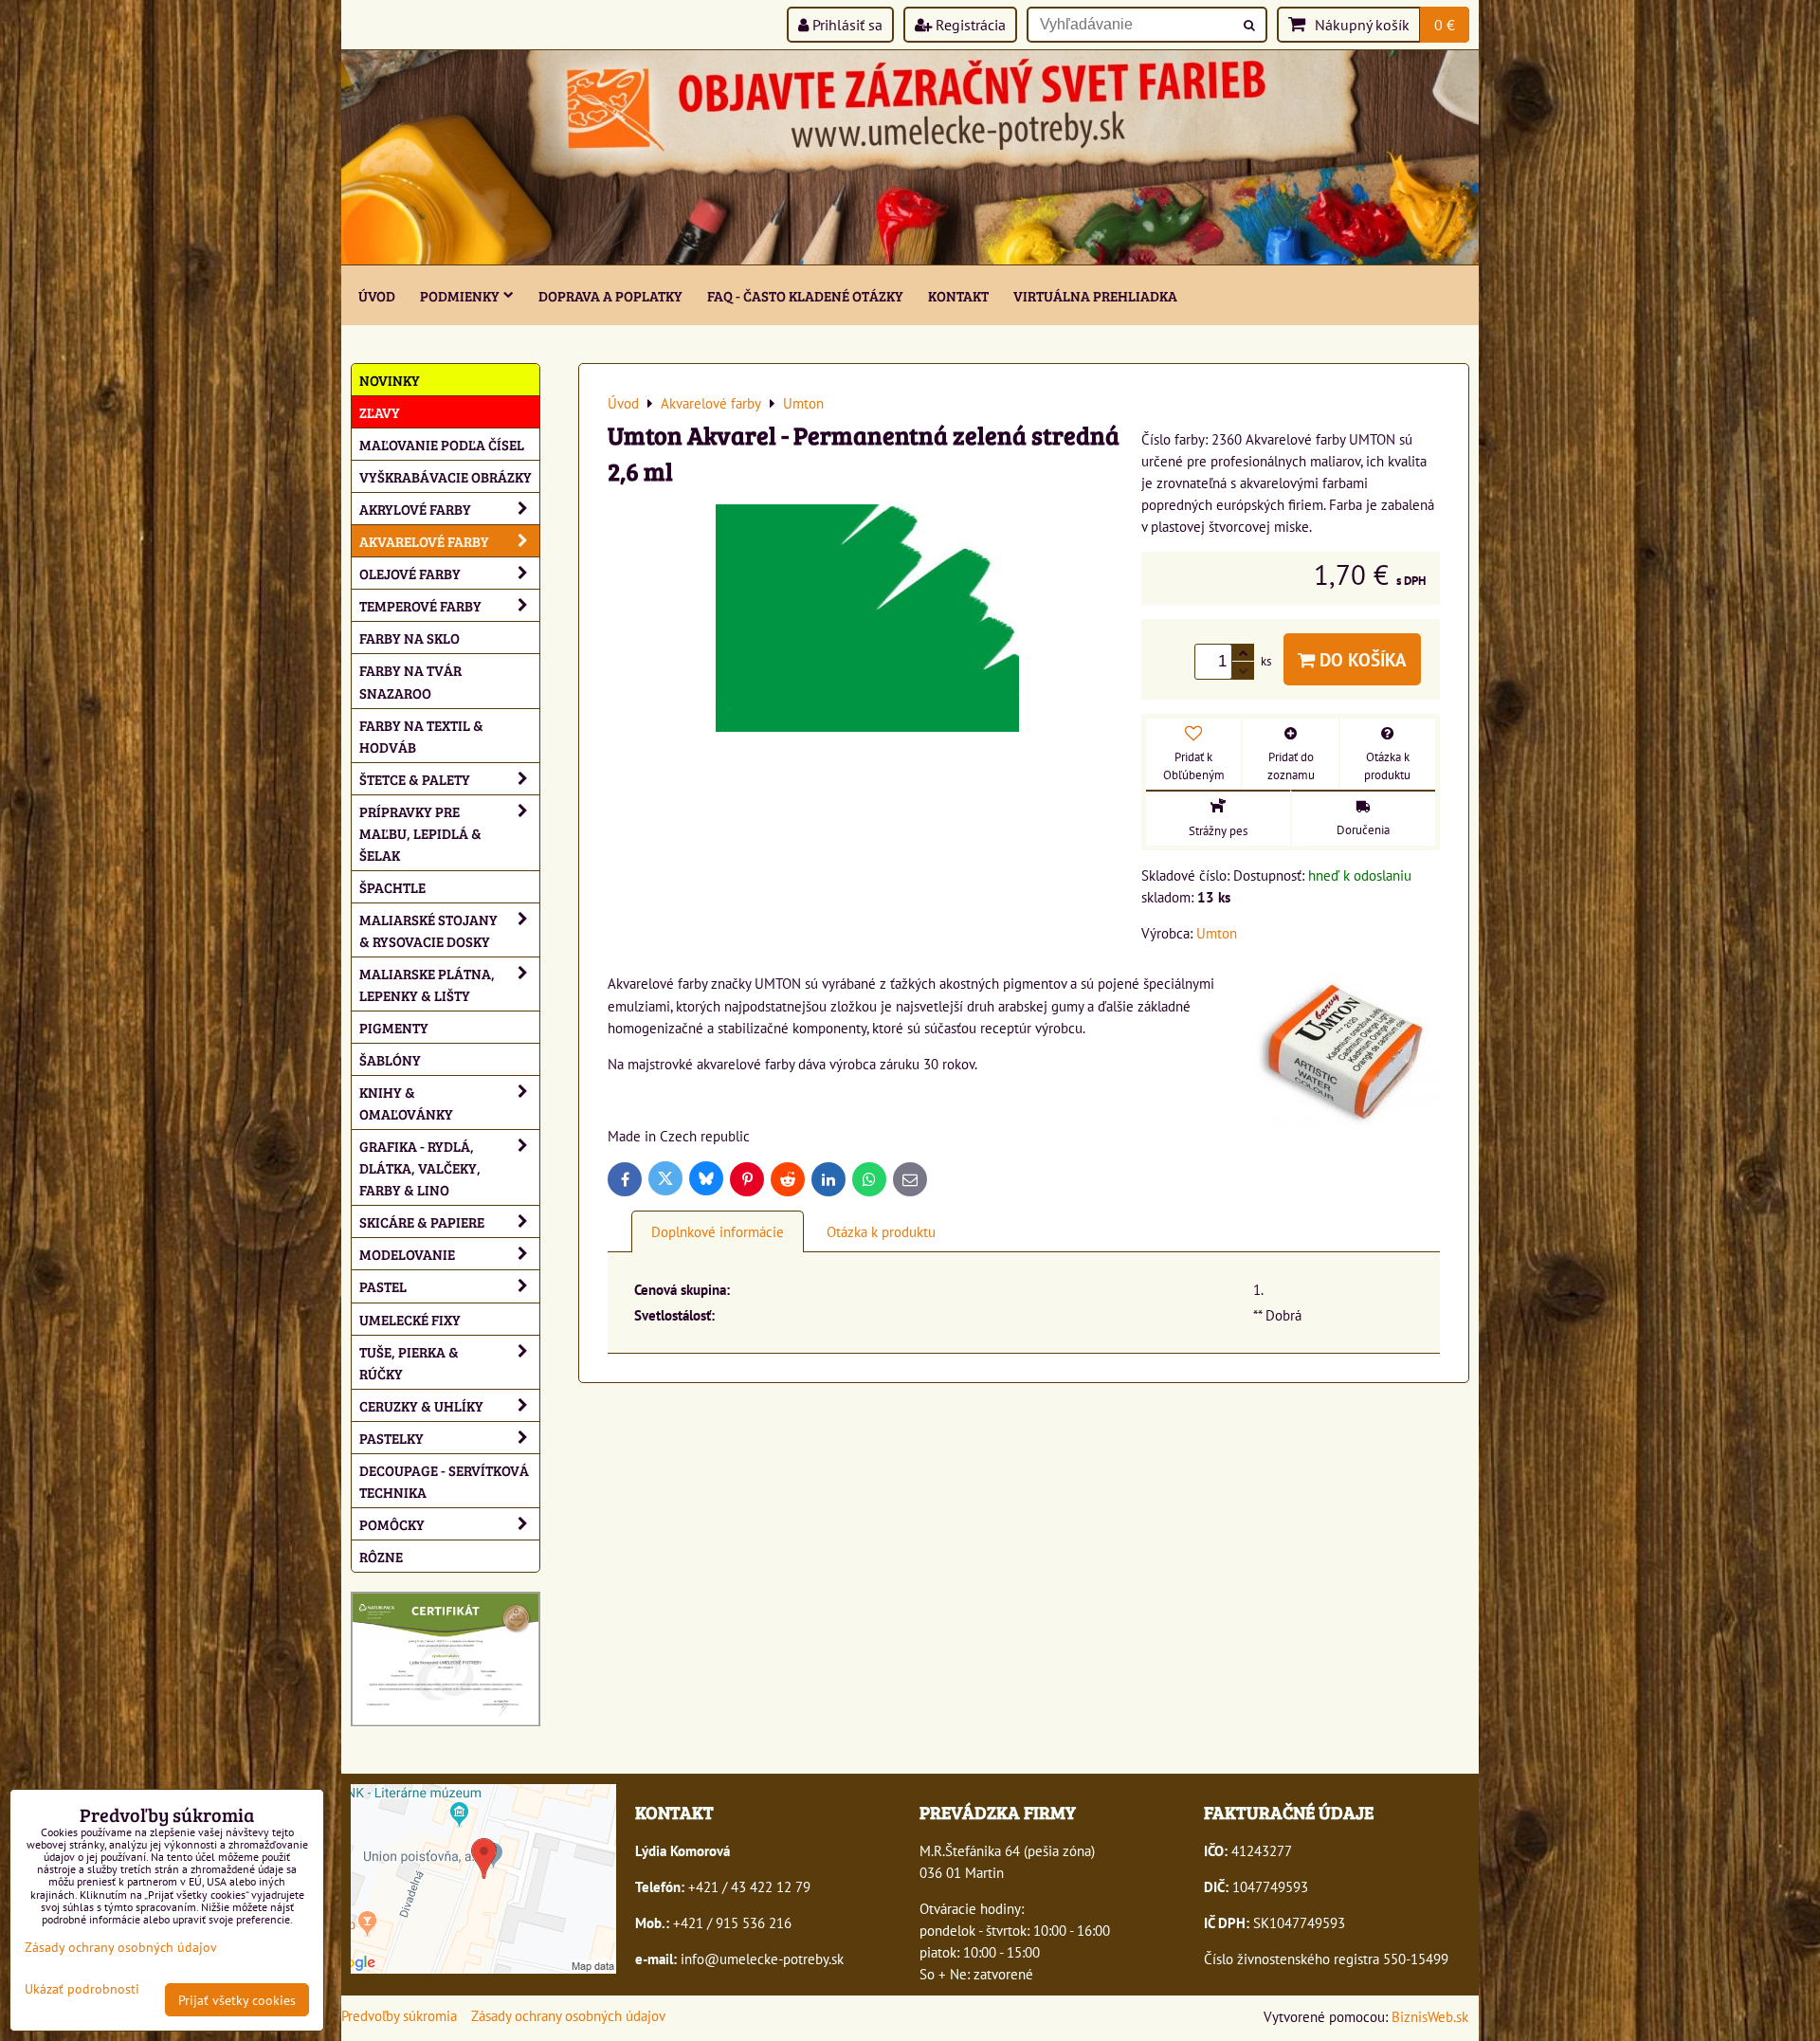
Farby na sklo (409, 638)
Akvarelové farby (424, 541)
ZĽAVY (380, 412)
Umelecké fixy (410, 1319)
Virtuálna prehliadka (1095, 295)
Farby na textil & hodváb (421, 736)
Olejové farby (410, 573)
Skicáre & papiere (422, 1221)
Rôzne (381, 1556)
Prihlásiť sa (846, 25)
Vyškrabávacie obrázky (446, 476)
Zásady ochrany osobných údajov (568, 2015)
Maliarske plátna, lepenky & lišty (427, 984)
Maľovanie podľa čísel (442, 444)
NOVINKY (390, 380)
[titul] (910, 259)
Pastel (383, 1286)
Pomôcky (392, 1524)
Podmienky (460, 295)
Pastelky (391, 1438)
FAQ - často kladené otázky (805, 295)
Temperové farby (420, 605)
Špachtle (392, 887)
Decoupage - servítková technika (444, 1481)
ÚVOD (377, 295)
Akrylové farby (415, 509)
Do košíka (1361, 659)
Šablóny (390, 1059)
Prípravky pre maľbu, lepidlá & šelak (420, 833)
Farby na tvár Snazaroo (410, 681)
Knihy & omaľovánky (406, 1103)
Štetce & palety (415, 779)
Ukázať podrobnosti (82, 1989)
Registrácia (969, 25)
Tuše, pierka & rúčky (409, 1362)
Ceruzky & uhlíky (421, 1405)
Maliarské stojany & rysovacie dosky (428, 930)
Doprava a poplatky (610, 295)
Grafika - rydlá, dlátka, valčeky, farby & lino (420, 1167)
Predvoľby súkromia (399, 2015)
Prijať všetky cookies (237, 2000)
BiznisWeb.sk (1430, 2016)
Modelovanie (407, 1254)
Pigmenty (394, 1027)
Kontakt (958, 295)
